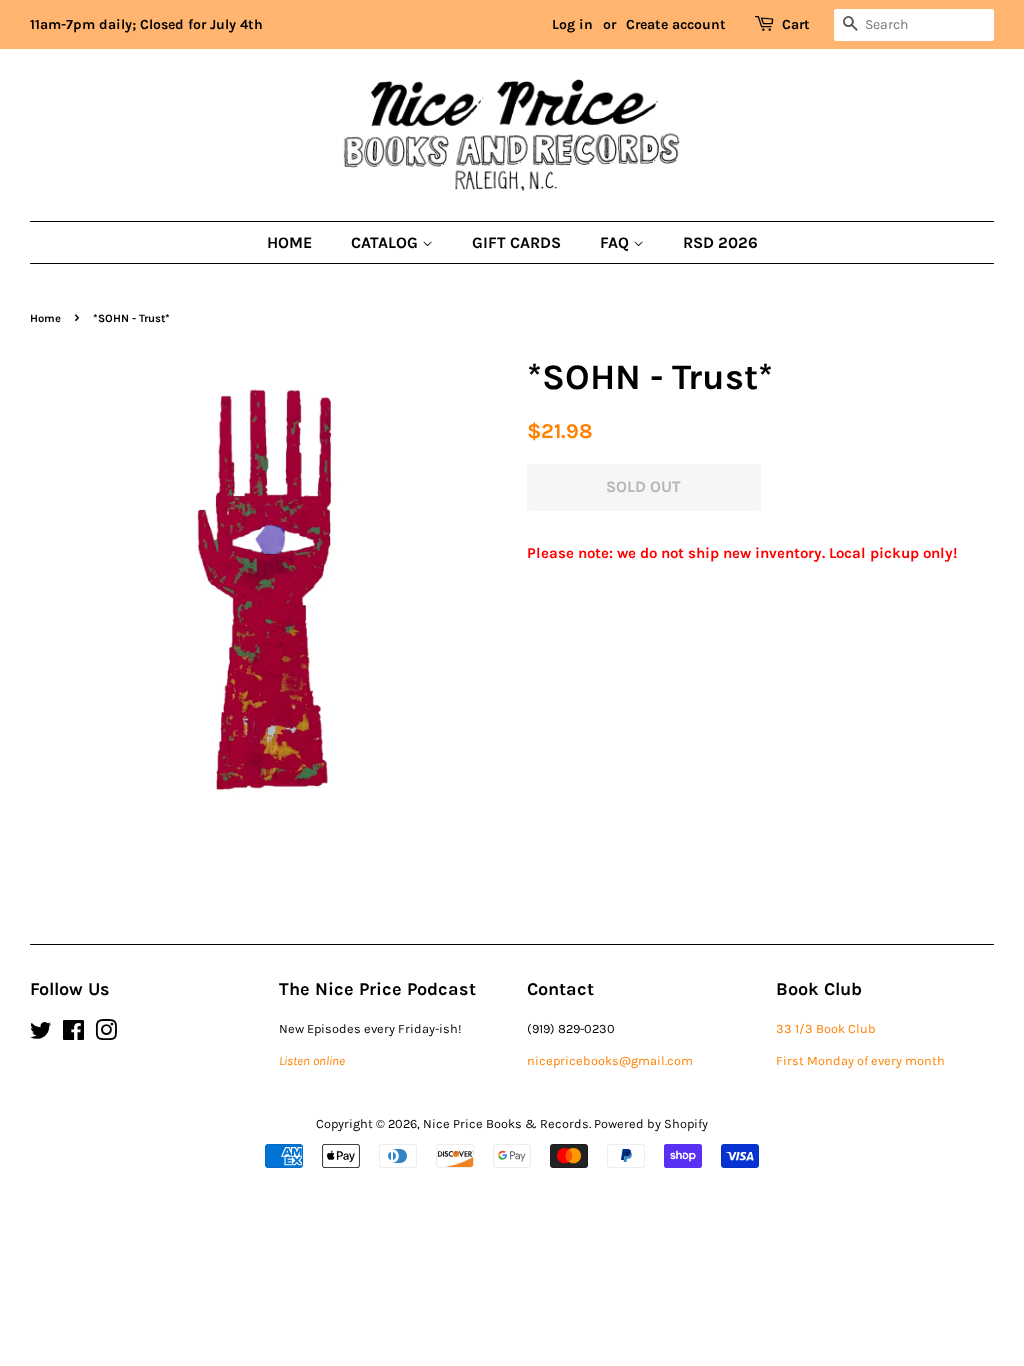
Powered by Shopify (651, 1123)
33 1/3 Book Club (826, 1028)
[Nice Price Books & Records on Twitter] (41, 1034)
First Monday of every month (860, 1060)
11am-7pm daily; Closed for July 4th (146, 24)
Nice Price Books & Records (506, 1123)
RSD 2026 (720, 242)
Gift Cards (516, 242)
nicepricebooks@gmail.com (610, 1060)
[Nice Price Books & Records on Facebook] (73, 1034)
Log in (572, 24)
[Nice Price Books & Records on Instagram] (106, 1034)
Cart (796, 24)
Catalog (386, 242)
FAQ (616, 242)
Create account (676, 24)
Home (289, 242)
